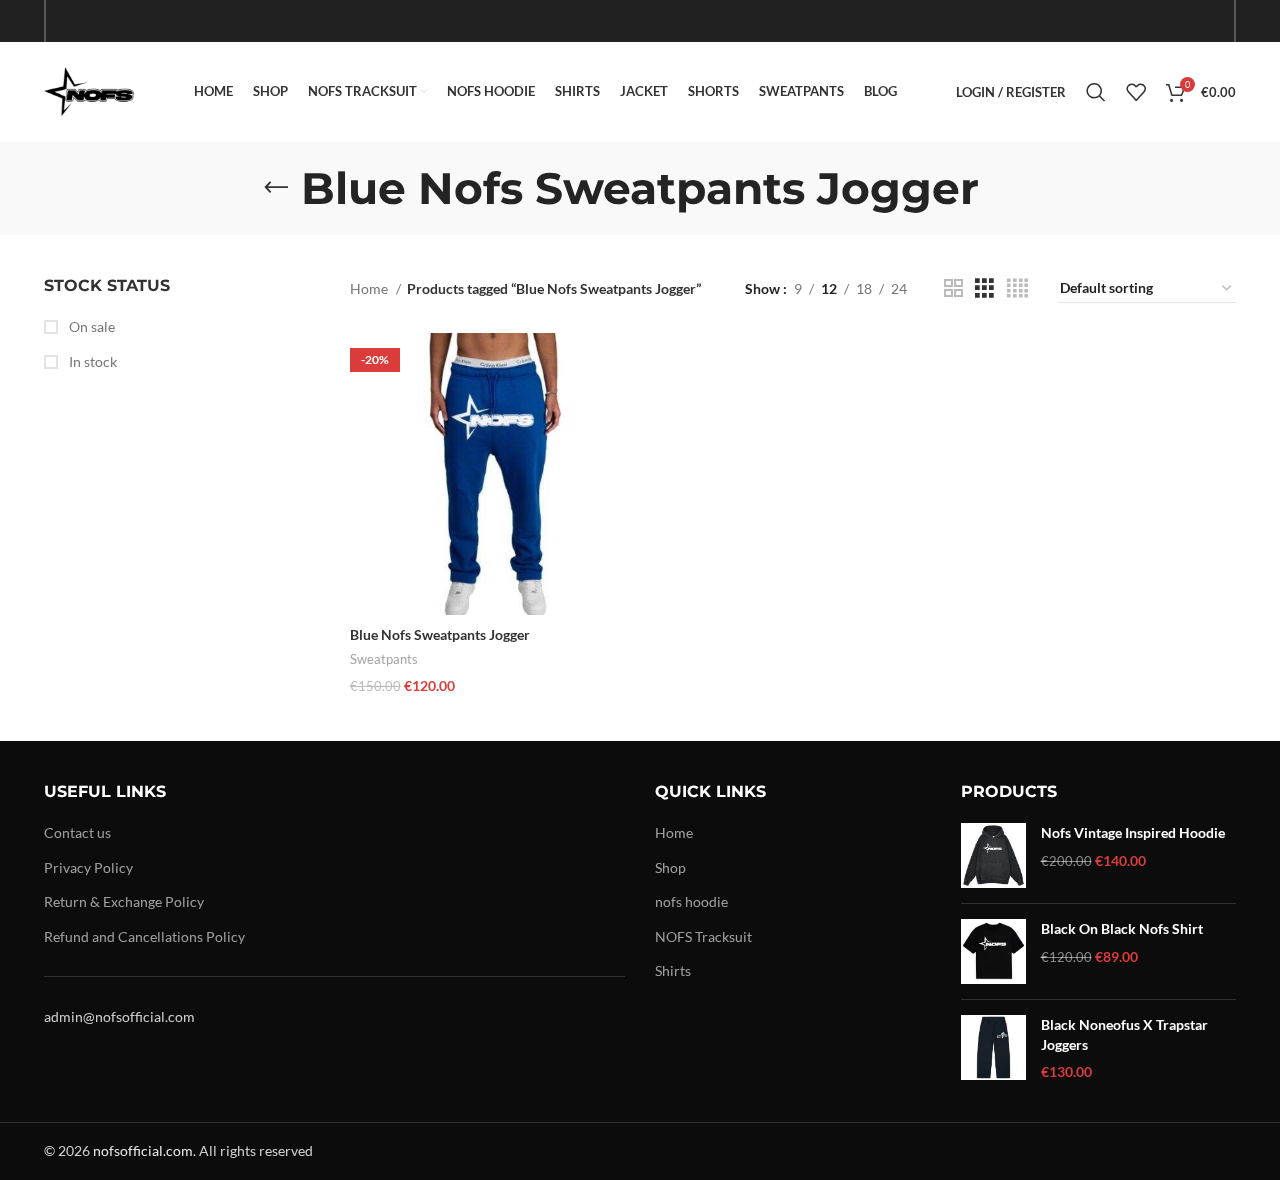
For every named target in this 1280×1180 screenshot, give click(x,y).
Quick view (617, 410)
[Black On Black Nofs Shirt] (993, 951)
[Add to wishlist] (617, 455)
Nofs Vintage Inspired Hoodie (1133, 832)
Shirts (673, 970)
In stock (91, 361)
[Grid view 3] (984, 288)
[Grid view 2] (953, 288)
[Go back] (276, 188)
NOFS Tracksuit (703, 936)
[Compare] (617, 365)
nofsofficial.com (143, 1150)
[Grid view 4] (1017, 288)
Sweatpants (384, 659)
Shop (670, 867)
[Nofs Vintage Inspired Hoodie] (993, 855)
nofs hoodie (691, 901)
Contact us (77, 832)
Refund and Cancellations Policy (144, 936)
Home (370, 288)
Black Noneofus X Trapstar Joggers (1124, 1034)
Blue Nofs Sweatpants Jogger (440, 634)
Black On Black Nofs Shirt (1122, 928)
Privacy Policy (88, 867)
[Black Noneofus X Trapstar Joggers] (993, 1048)
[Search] (1096, 92)
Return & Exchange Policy (124, 901)
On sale (90, 326)
